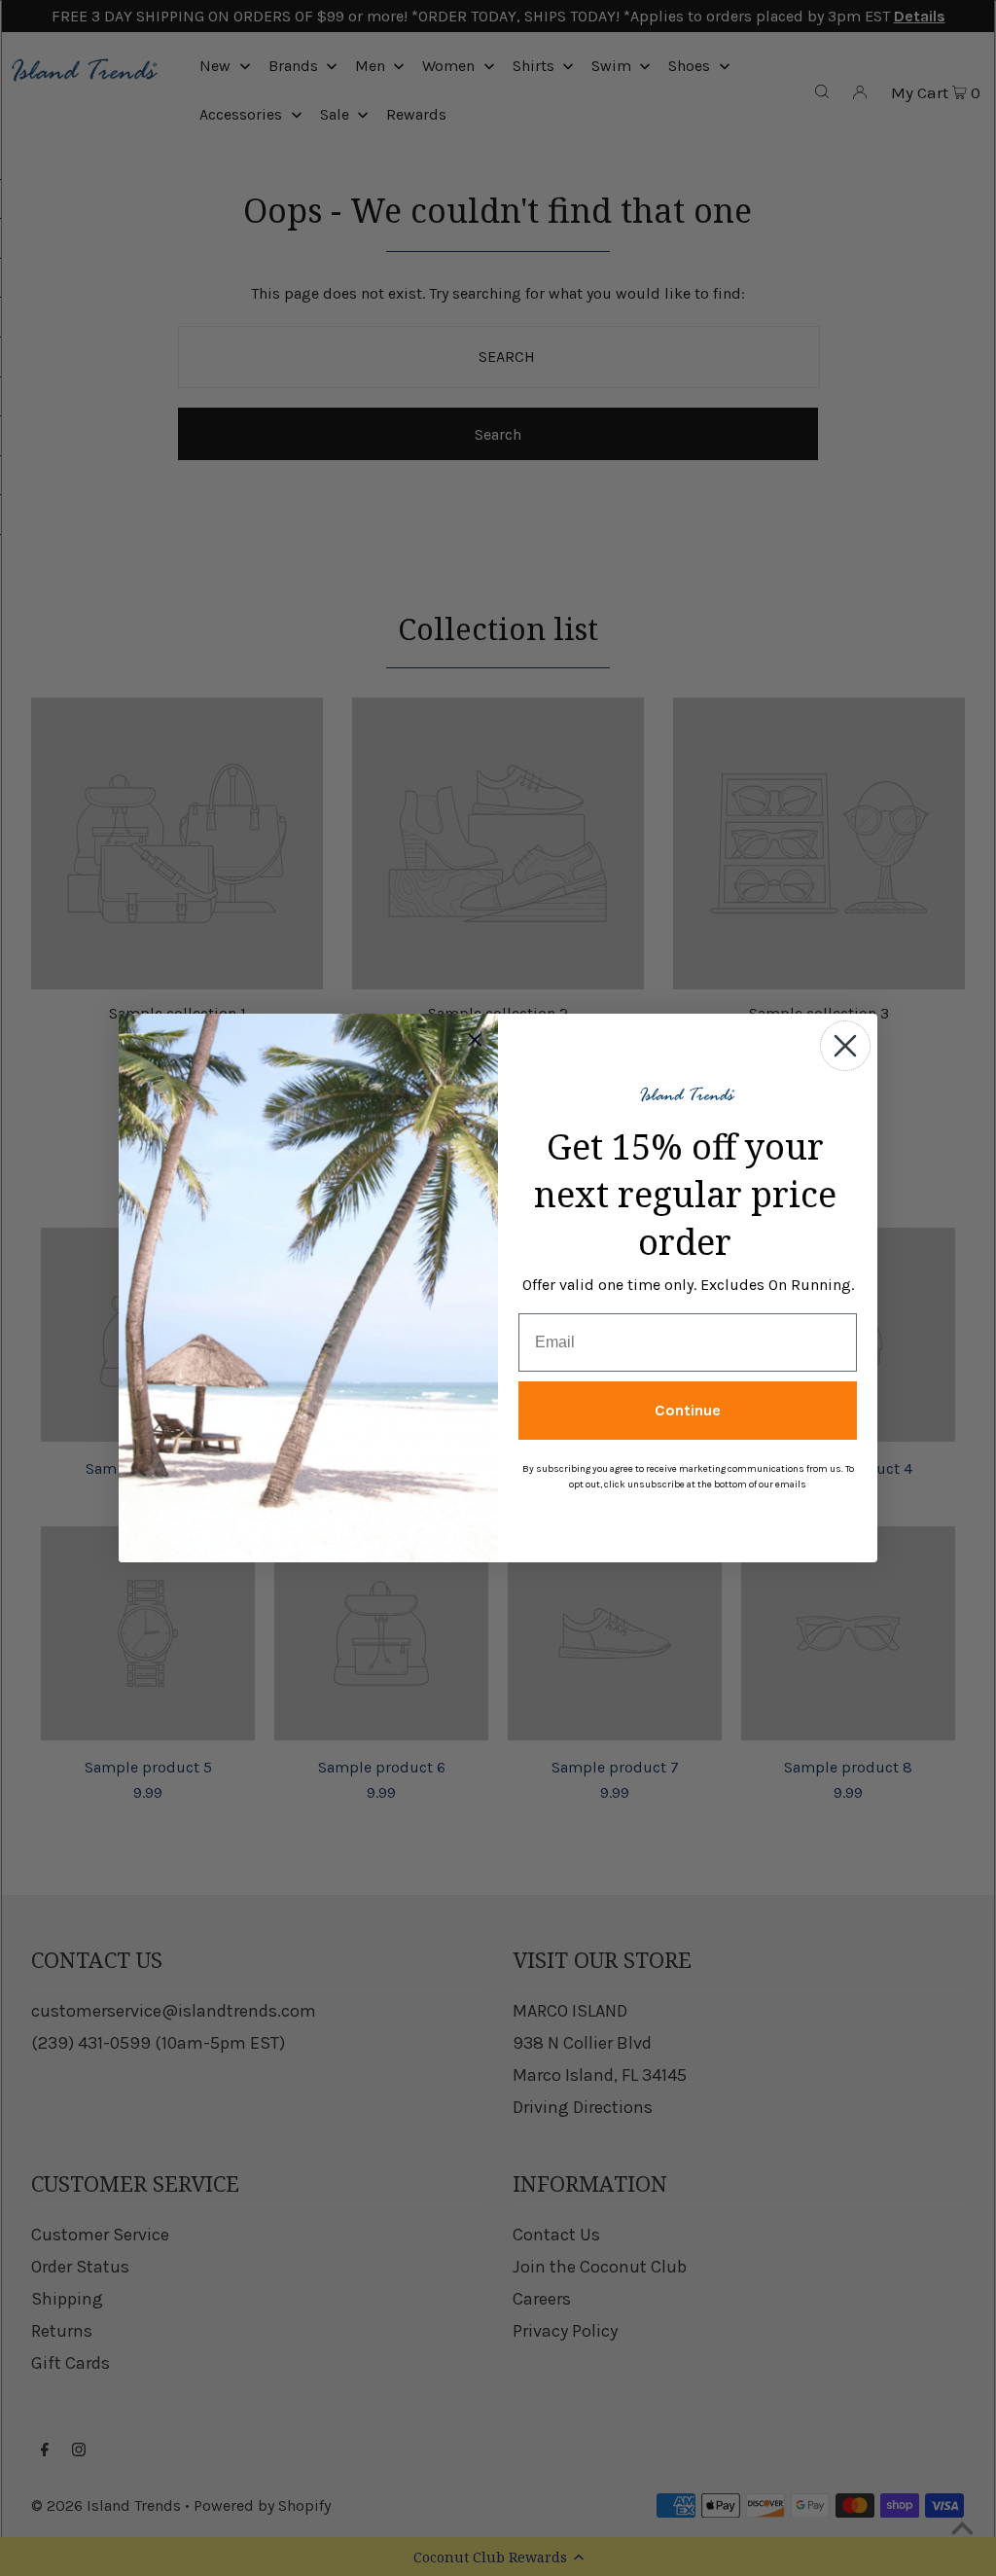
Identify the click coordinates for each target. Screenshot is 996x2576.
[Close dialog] (845, 1046)
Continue (688, 1410)
